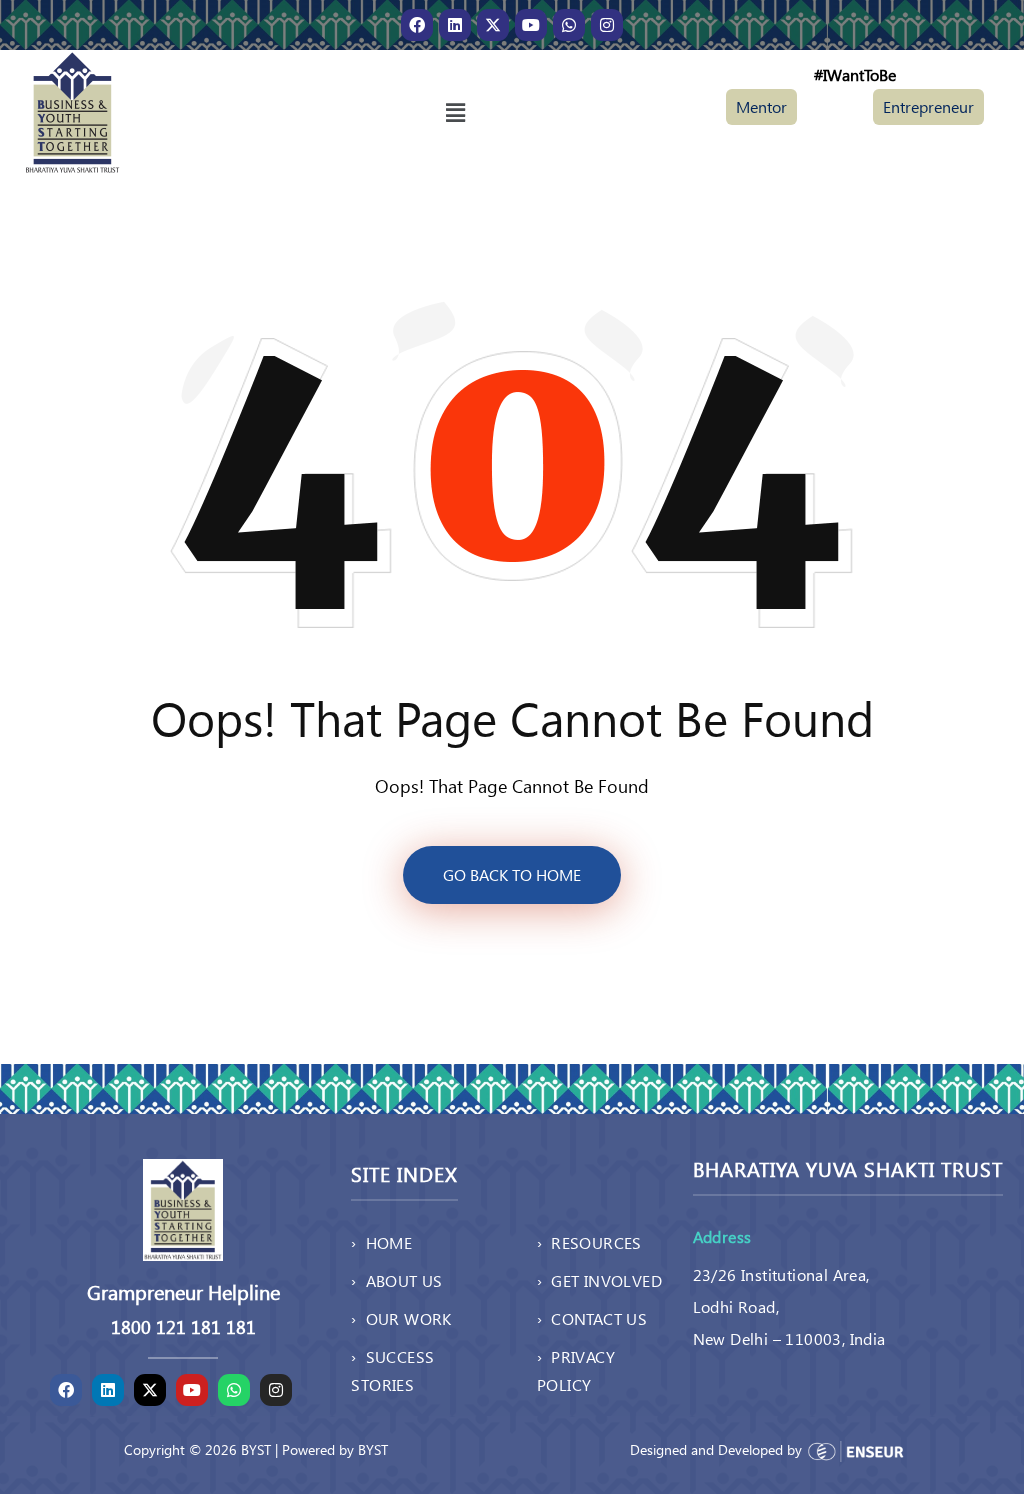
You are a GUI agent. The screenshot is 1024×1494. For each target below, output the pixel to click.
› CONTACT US (592, 1318)
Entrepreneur (928, 106)
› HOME (381, 1242)
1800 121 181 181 (183, 1327)
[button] (455, 112)
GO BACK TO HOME (512, 874)
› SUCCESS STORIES (392, 1370)
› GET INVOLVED (599, 1280)
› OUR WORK (401, 1318)
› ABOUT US (396, 1280)
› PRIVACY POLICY (576, 1370)
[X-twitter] (493, 25)
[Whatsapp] (569, 25)
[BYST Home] (72, 110)
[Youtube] (531, 25)
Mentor (761, 106)
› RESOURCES (589, 1242)
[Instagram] (607, 25)
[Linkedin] (455, 25)
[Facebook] (417, 25)
